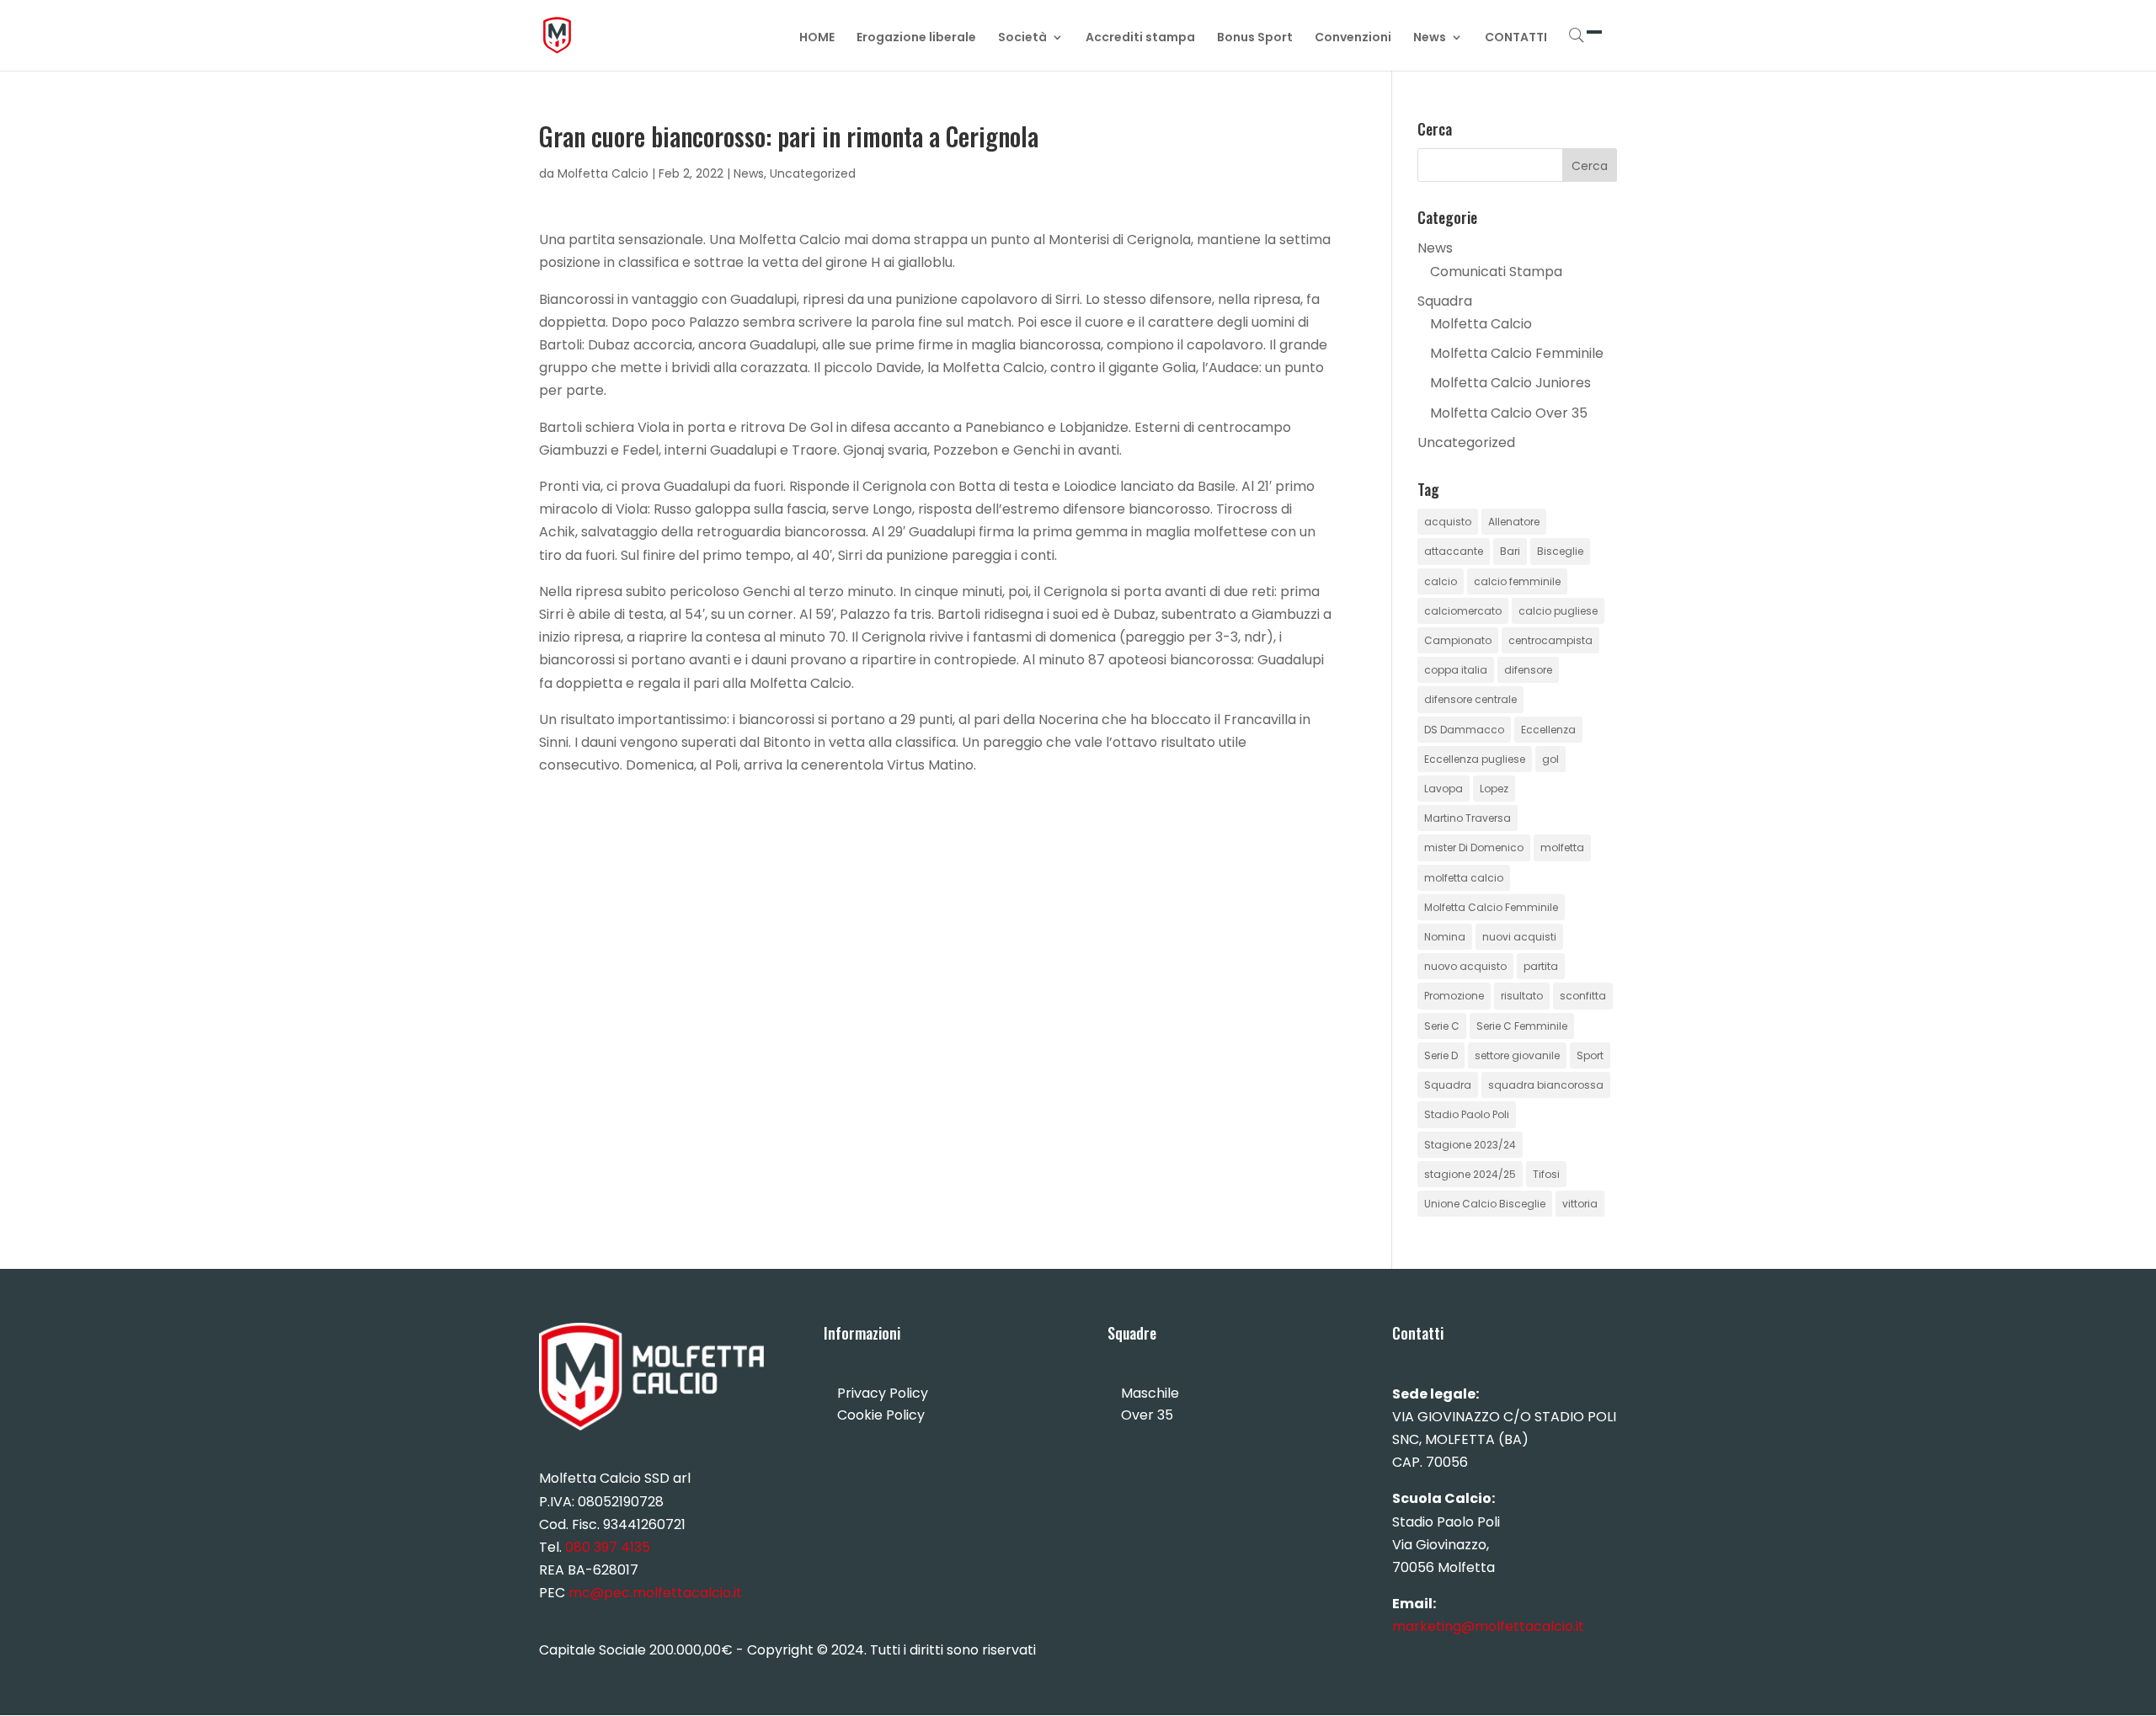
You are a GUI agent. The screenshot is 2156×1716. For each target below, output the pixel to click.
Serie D (1441, 1055)
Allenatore (1514, 522)
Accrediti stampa (1140, 38)
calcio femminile (1517, 581)
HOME (817, 38)
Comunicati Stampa (1496, 272)
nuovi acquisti (1519, 937)
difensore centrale (1470, 699)
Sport (1590, 1055)
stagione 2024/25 (1470, 1174)
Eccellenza (1548, 730)
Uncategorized (813, 173)
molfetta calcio (1464, 878)
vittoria (1580, 1204)
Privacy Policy (883, 1393)
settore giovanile (1517, 1055)
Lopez (1494, 789)
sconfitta (1583, 996)
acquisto (1448, 522)
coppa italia (1456, 670)
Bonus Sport (1255, 38)
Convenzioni (1353, 38)
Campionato (1458, 640)
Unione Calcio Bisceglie (1485, 1204)
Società (1022, 38)
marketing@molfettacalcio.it (1488, 1626)
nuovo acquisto (1465, 966)
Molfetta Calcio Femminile (1517, 353)
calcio (1441, 581)
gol (1550, 759)
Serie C (1442, 1026)
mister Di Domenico (1474, 847)
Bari (1510, 551)
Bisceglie (1560, 551)
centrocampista (1550, 640)
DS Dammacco (1464, 730)
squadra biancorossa (1546, 1085)
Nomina (1445, 937)
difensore (1528, 670)
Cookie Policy (881, 1415)
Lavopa (1444, 789)
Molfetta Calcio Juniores (1510, 383)
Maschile (1150, 1393)
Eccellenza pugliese (1475, 759)
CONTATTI (1516, 38)
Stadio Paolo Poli (1467, 1114)
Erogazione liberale (916, 38)
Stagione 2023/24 (1470, 1145)
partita (1541, 966)
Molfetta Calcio (603, 173)
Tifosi (1546, 1174)
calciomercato (1463, 611)
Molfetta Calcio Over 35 (1509, 413)
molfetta (1562, 847)
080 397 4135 (608, 1547)
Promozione (1454, 996)
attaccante (1454, 551)
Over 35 (1147, 1415)
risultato (1522, 996)
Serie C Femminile (1522, 1026)
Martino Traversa (1468, 818)
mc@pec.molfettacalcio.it (655, 1593)
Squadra (1445, 301)
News (1430, 38)
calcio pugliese (1558, 611)
